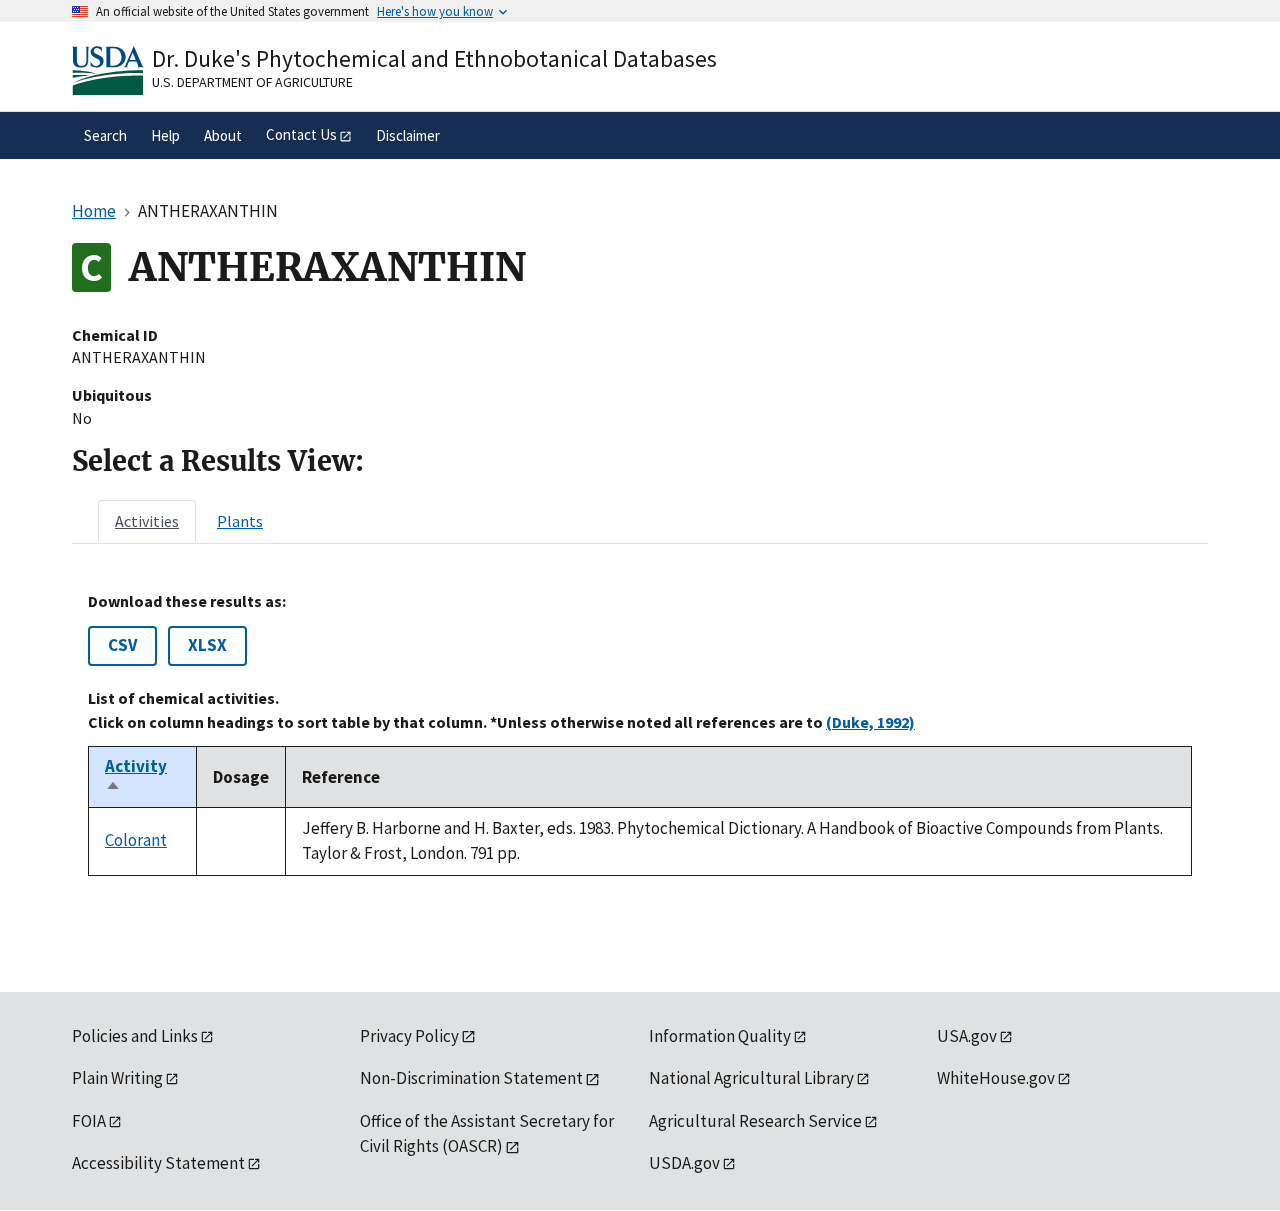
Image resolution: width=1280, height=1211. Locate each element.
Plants (240, 521)
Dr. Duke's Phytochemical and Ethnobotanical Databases (434, 58)
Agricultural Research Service (755, 1121)
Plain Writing (117, 1078)
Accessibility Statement (158, 1163)
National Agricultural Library (751, 1078)
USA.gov (967, 1036)
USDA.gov (684, 1163)
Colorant (136, 840)
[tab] (147, 521)
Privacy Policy (409, 1036)
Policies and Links (135, 1036)
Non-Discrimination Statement (471, 1078)
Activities (147, 521)
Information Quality (720, 1036)
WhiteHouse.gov (996, 1078)
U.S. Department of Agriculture (252, 82)
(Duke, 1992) (870, 722)
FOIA (89, 1121)
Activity (136, 777)
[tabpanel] (640, 734)
